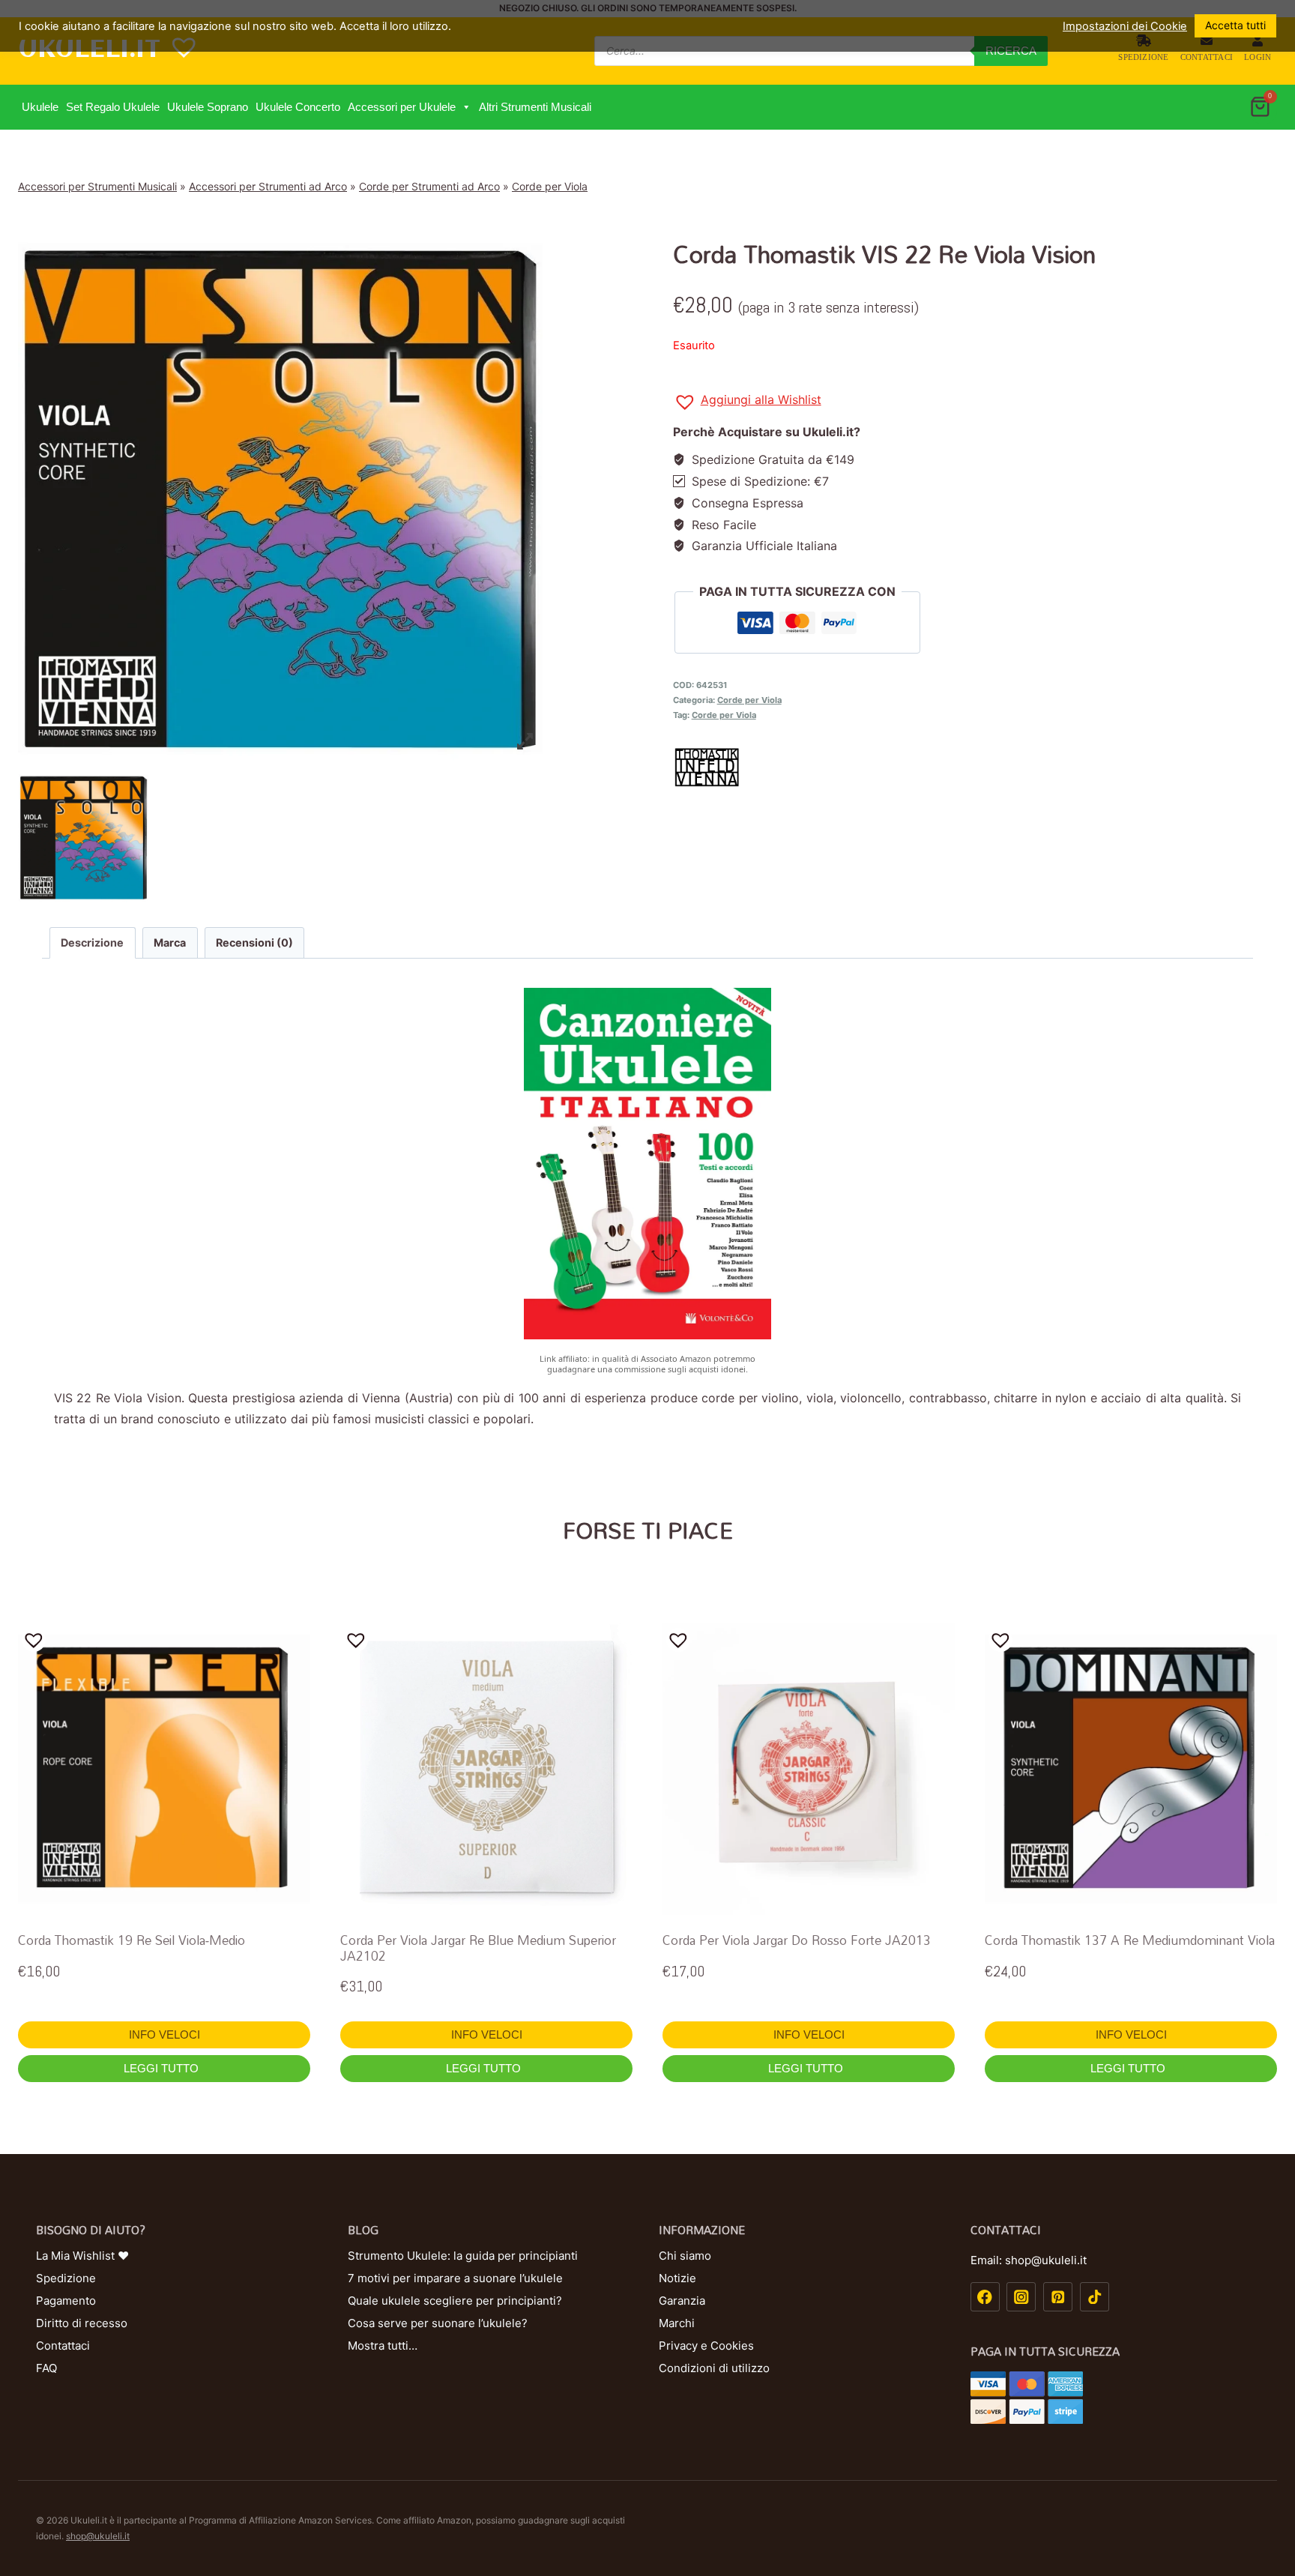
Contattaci (1207, 57)
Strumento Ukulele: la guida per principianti (463, 2256)
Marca (170, 942)
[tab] (93, 943)
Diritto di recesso (82, 2323)
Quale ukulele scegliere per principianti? (455, 2301)
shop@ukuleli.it (98, 2536)
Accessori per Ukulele (402, 107)
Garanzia (682, 2301)
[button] (466, 107)
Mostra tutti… (383, 2346)
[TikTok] (1095, 2297)
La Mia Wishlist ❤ (82, 2256)
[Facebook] (985, 2297)
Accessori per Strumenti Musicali (97, 186)
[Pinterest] (1058, 2297)
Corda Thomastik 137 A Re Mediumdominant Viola (1130, 1940)
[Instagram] (1021, 2297)
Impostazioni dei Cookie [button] (1125, 26)
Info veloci (164, 2034)
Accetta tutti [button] (1235, 25)
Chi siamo (685, 2256)
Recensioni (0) (254, 942)
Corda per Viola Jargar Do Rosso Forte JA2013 (797, 1940)
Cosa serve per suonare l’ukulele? (438, 2323)
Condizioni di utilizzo (714, 2368)
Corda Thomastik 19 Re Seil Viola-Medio (132, 1940)
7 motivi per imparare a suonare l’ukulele (455, 2278)
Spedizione (1143, 57)
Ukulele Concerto (298, 107)
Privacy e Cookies (706, 2346)
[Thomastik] (975, 767)
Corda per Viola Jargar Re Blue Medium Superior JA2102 (478, 1948)
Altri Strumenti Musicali (535, 107)
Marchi (677, 2323)
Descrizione (92, 942)
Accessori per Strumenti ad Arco (268, 186)
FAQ (46, 2368)
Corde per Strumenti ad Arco (429, 186)
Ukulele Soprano (208, 107)
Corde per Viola (550, 186)
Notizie (677, 2278)
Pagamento (66, 2301)
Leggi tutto (163, 2068)
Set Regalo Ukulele (113, 107)
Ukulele (40, 107)
